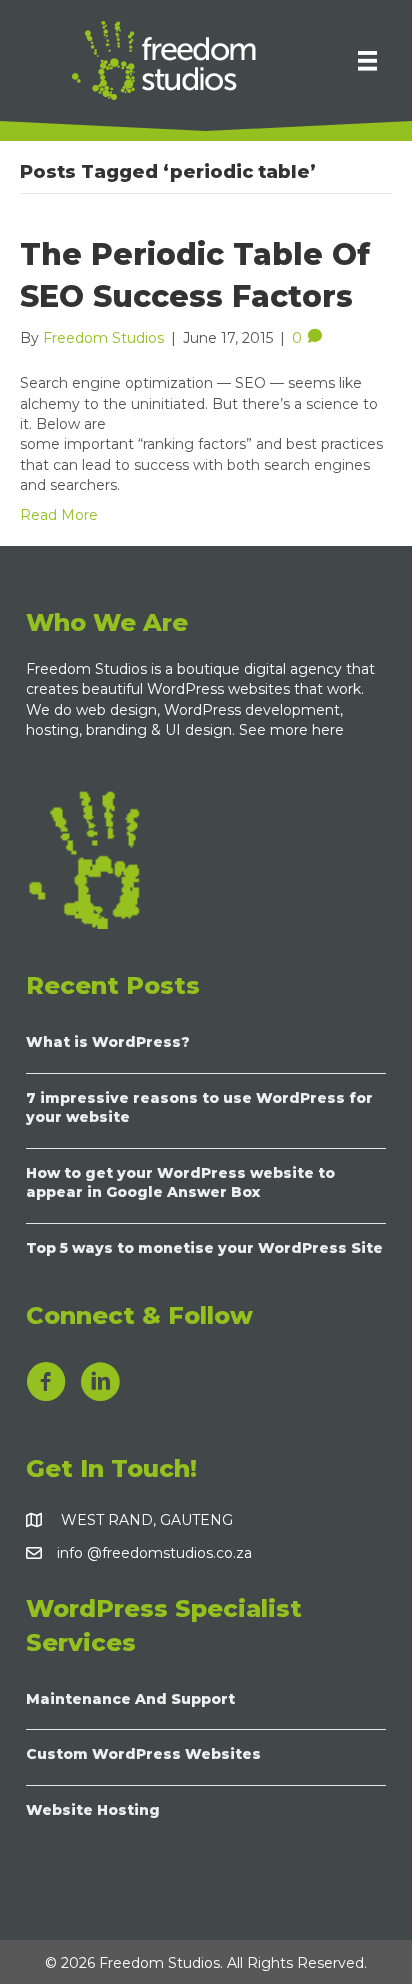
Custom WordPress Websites (143, 1754)
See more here (293, 730)
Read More (59, 515)
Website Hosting (93, 1810)
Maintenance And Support (130, 1699)
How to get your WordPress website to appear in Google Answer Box (180, 1183)
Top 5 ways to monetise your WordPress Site (204, 1248)
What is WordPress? (108, 1042)
